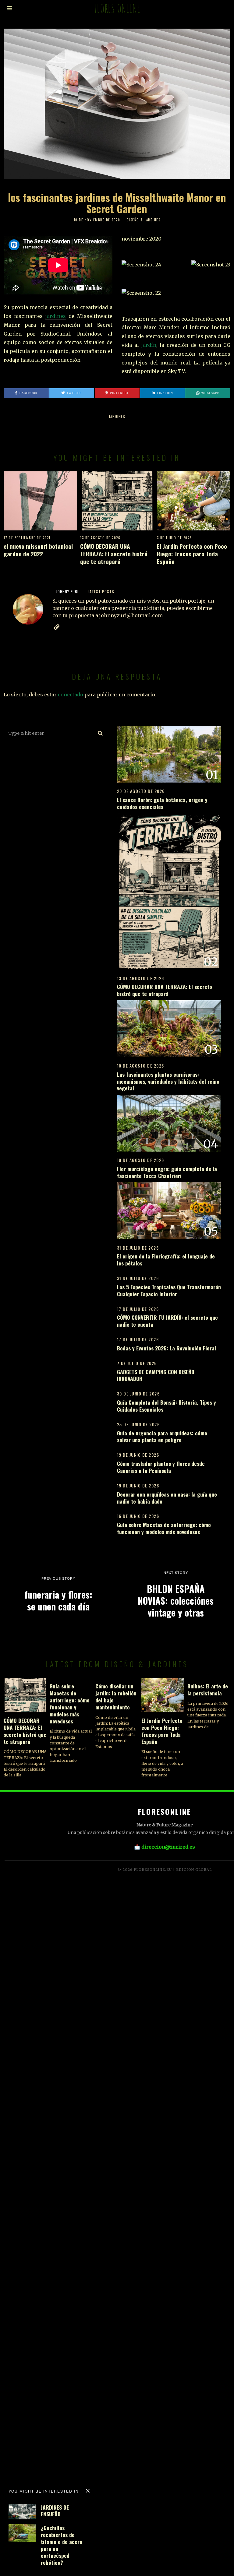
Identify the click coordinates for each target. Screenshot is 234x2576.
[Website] (57, 627)
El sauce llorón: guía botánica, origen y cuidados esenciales (162, 803)
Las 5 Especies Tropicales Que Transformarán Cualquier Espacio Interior (169, 1290)
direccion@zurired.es (168, 1847)
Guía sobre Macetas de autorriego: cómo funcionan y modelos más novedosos (164, 1528)
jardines (56, 316)
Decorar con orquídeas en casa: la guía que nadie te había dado (167, 1498)
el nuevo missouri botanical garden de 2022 (38, 550)
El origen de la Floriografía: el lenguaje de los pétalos (166, 1260)
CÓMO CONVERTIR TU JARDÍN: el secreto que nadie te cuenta (167, 1321)
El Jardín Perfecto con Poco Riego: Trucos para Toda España (192, 554)
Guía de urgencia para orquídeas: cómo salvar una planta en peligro (162, 1436)
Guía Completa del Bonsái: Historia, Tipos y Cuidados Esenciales (167, 1406)
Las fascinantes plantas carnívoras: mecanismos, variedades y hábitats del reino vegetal (168, 1081)
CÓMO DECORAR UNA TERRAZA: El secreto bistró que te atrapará (114, 554)
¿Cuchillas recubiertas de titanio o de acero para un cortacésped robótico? (62, 2545)
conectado (71, 695)
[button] (101, 733)
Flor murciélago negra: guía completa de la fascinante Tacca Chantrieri (167, 1172)
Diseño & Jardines (144, 220)
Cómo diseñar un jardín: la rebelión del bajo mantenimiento (116, 1696)
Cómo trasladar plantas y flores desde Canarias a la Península (161, 1467)
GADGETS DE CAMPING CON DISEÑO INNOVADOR (156, 1375)
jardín (149, 345)
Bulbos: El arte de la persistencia (208, 1689)
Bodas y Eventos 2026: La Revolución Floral (167, 1348)
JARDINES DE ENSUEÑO (55, 2511)
